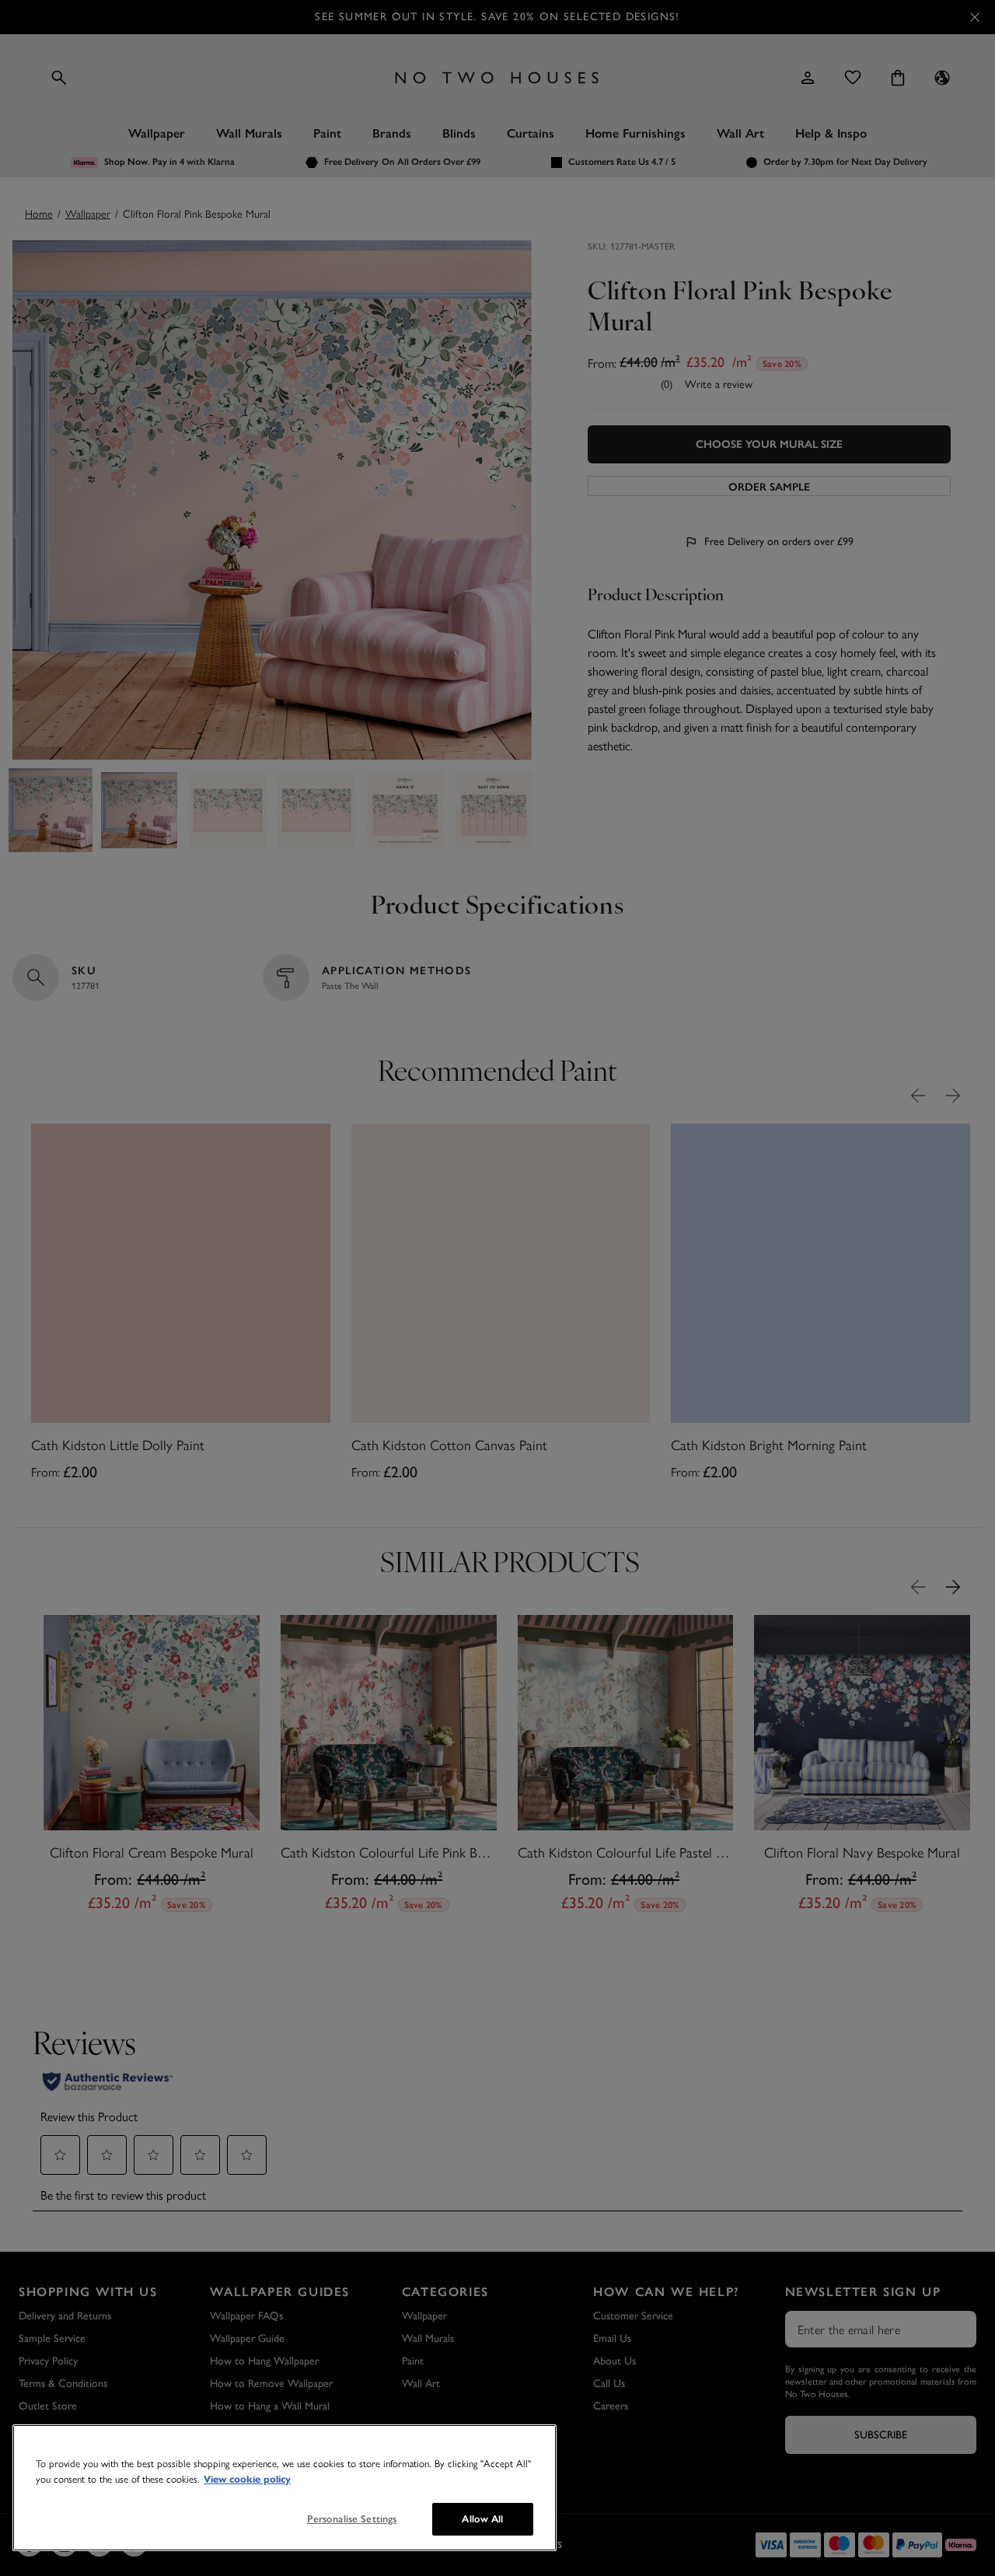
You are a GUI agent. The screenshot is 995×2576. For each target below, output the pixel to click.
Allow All (482, 2519)
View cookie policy (247, 2480)
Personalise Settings (352, 2519)
